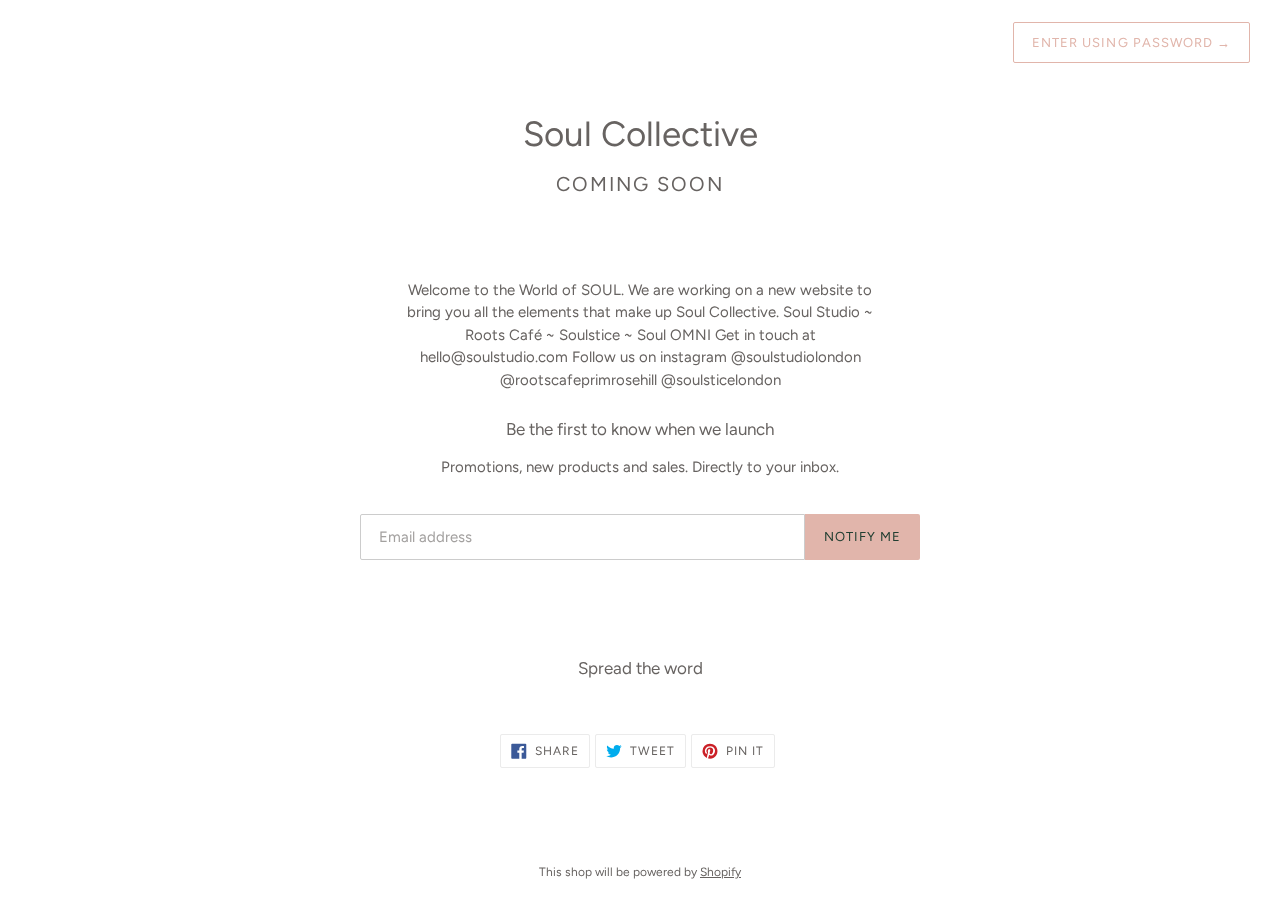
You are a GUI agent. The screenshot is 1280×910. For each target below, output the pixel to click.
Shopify (720, 872)
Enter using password (1131, 42)
